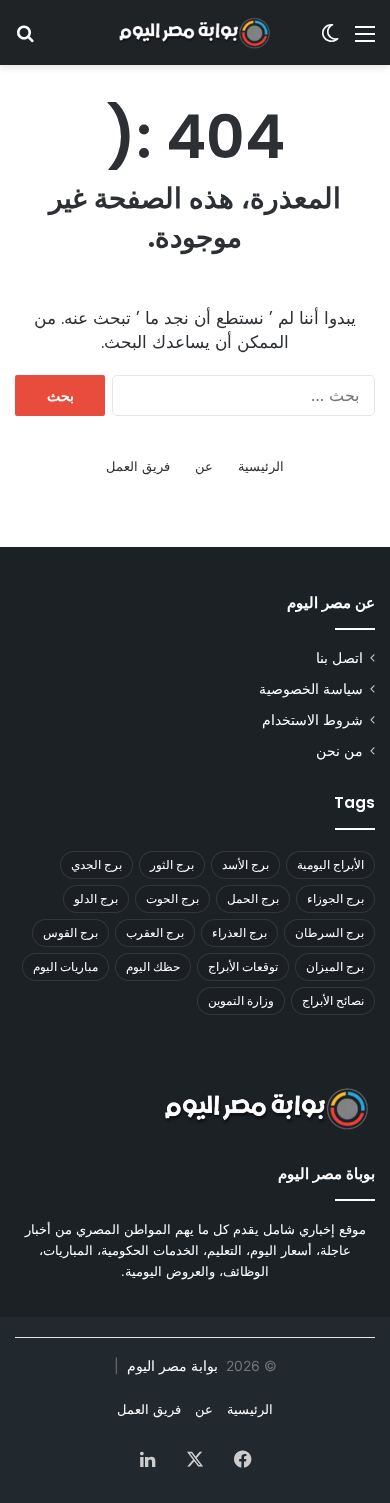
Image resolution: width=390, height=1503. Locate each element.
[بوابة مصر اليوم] (195, 32)
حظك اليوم (153, 966)
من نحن (339, 751)
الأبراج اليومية (330, 864)
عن (204, 466)
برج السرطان (329, 932)
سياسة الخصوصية (311, 689)
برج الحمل (253, 898)
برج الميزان (335, 966)
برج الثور (172, 864)
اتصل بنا (339, 658)
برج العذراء (239, 932)
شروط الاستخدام (312, 720)
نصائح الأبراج (333, 1000)
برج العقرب (155, 932)
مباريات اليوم (65, 966)
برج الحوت (172, 898)
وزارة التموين (241, 1000)
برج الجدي (96, 864)
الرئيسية (261, 466)
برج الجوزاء (335, 898)
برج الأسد (245, 864)
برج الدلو (96, 898)
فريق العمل (138, 466)
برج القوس (70, 932)
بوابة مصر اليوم (170, 1365)
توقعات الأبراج (243, 966)
